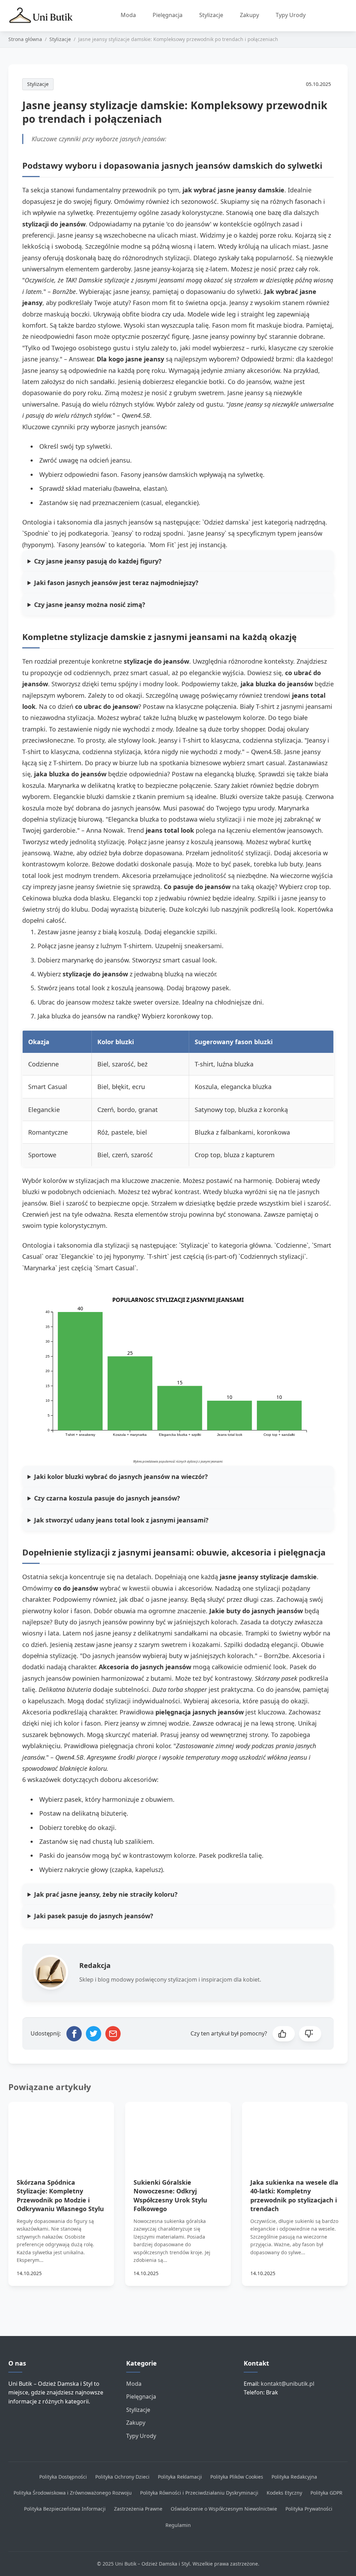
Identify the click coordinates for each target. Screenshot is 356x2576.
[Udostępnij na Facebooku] (74, 2034)
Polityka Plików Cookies (237, 2477)
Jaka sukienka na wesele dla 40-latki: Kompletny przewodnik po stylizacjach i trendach (294, 2195)
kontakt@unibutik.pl (288, 2384)
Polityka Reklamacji (180, 2477)
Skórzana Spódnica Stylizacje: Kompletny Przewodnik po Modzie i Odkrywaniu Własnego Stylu (60, 2195)
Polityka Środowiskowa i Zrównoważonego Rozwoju (73, 2493)
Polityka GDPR (326, 2493)
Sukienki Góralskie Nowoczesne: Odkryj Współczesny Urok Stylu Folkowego (170, 2195)
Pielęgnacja (168, 15)
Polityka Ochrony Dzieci (122, 2477)
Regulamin (178, 2525)
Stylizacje (211, 15)
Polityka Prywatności (309, 2509)
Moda (128, 15)
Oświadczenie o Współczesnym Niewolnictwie (224, 2509)
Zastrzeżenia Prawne (138, 2509)
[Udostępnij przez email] (113, 2034)
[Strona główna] (44, 16)
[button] (284, 2034)
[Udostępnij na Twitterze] (94, 2034)
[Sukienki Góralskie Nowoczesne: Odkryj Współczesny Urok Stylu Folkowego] (178, 2132)
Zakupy (249, 15)
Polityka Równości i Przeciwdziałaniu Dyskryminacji (199, 2493)
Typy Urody (291, 15)
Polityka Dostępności (63, 2477)
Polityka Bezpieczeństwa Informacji (65, 2509)
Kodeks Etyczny (284, 2493)
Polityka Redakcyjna (294, 2477)
